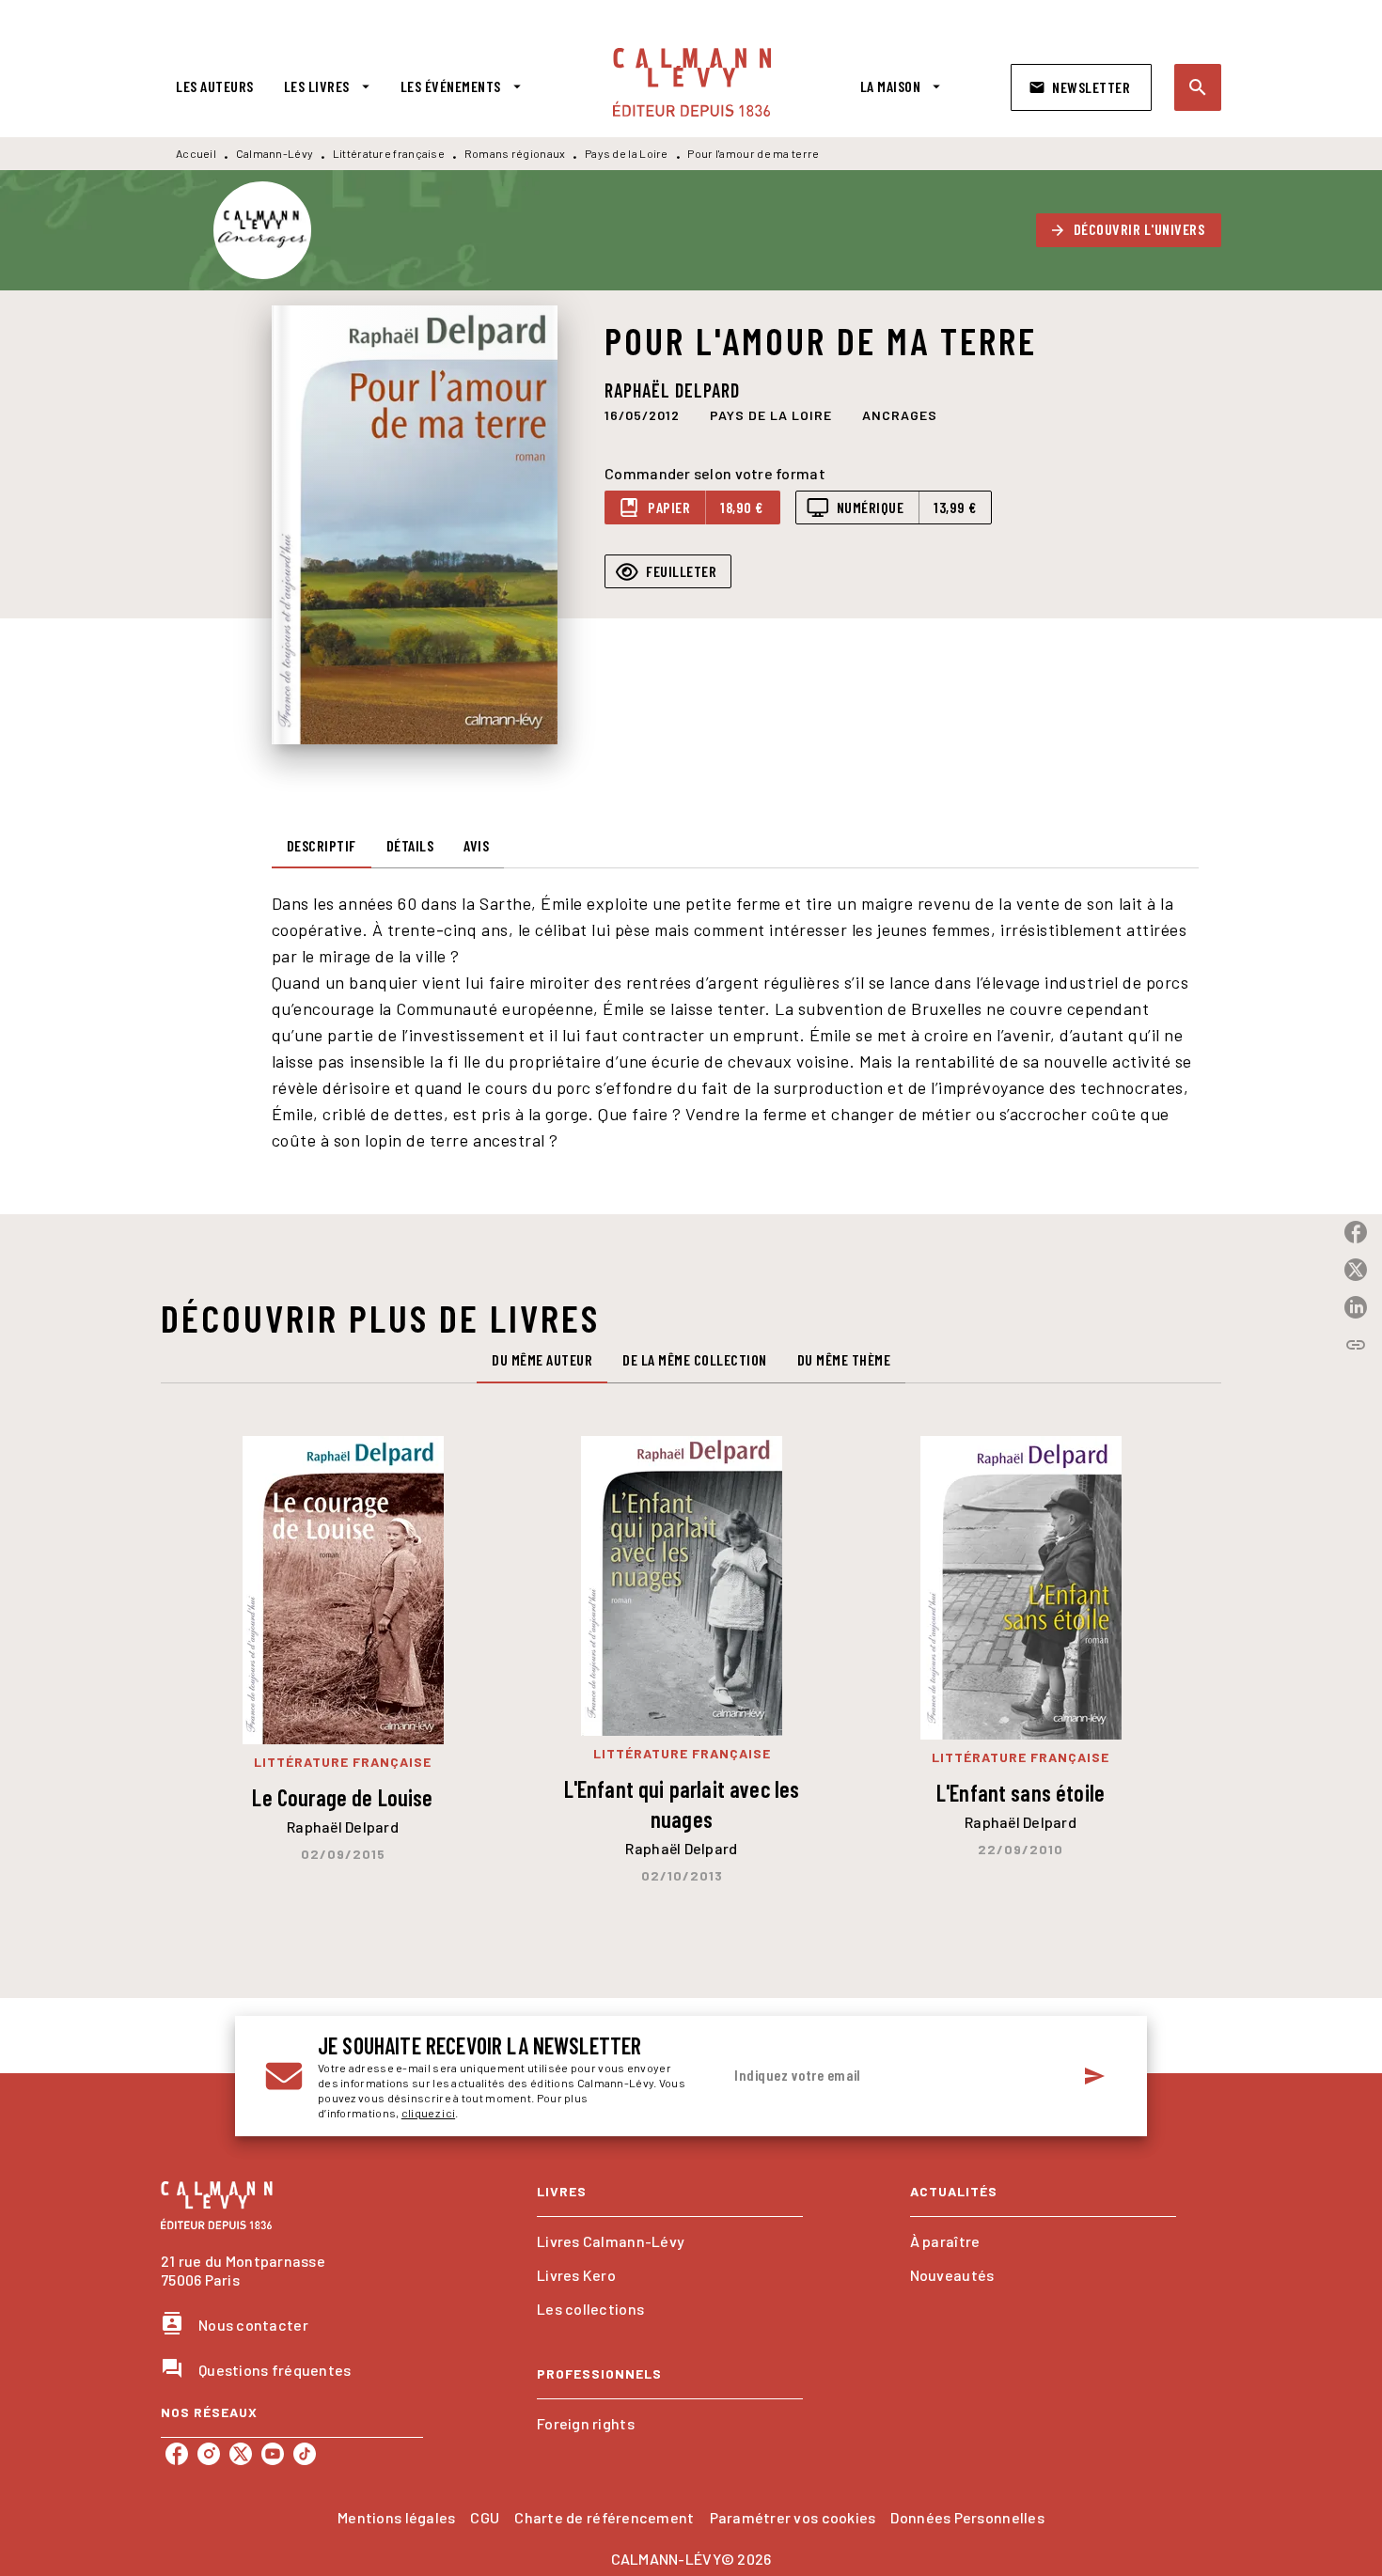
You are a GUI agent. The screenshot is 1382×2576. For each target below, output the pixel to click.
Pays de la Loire (627, 153)
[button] (1081, 87)
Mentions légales (396, 2517)
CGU (485, 2517)
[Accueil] (692, 82)
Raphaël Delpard (672, 390)
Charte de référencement (604, 2517)
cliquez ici (428, 2113)
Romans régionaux (515, 153)
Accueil (196, 153)
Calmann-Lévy (275, 153)
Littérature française (389, 153)
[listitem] (177, 2454)
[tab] (215, 86)
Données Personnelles (967, 2517)
